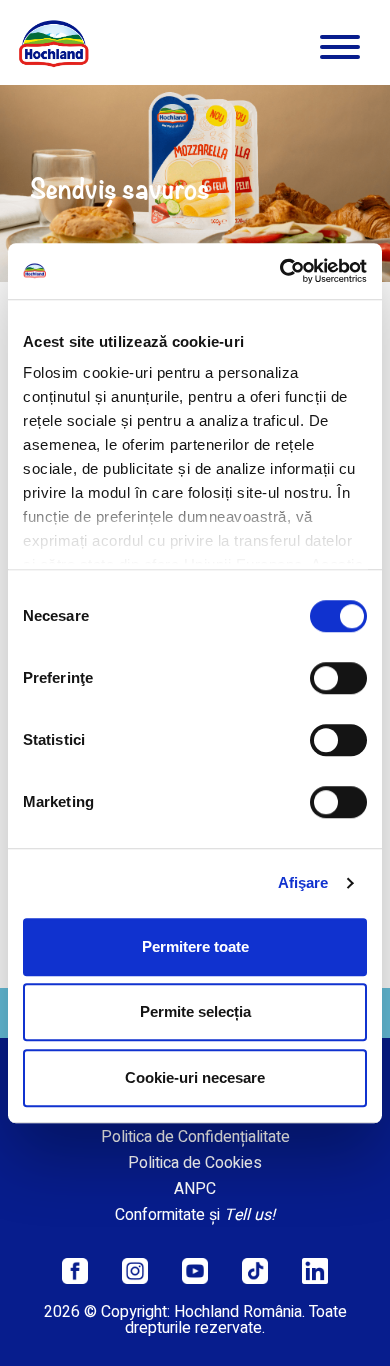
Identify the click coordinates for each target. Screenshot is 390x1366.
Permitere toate (195, 946)
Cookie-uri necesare (195, 1077)
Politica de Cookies (195, 1163)
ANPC (195, 1189)
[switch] (338, 678)
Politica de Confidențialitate (195, 1137)
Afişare (303, 882)
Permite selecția (195, 1011)
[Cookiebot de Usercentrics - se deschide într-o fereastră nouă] (280, 271)
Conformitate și (195, 1215)
